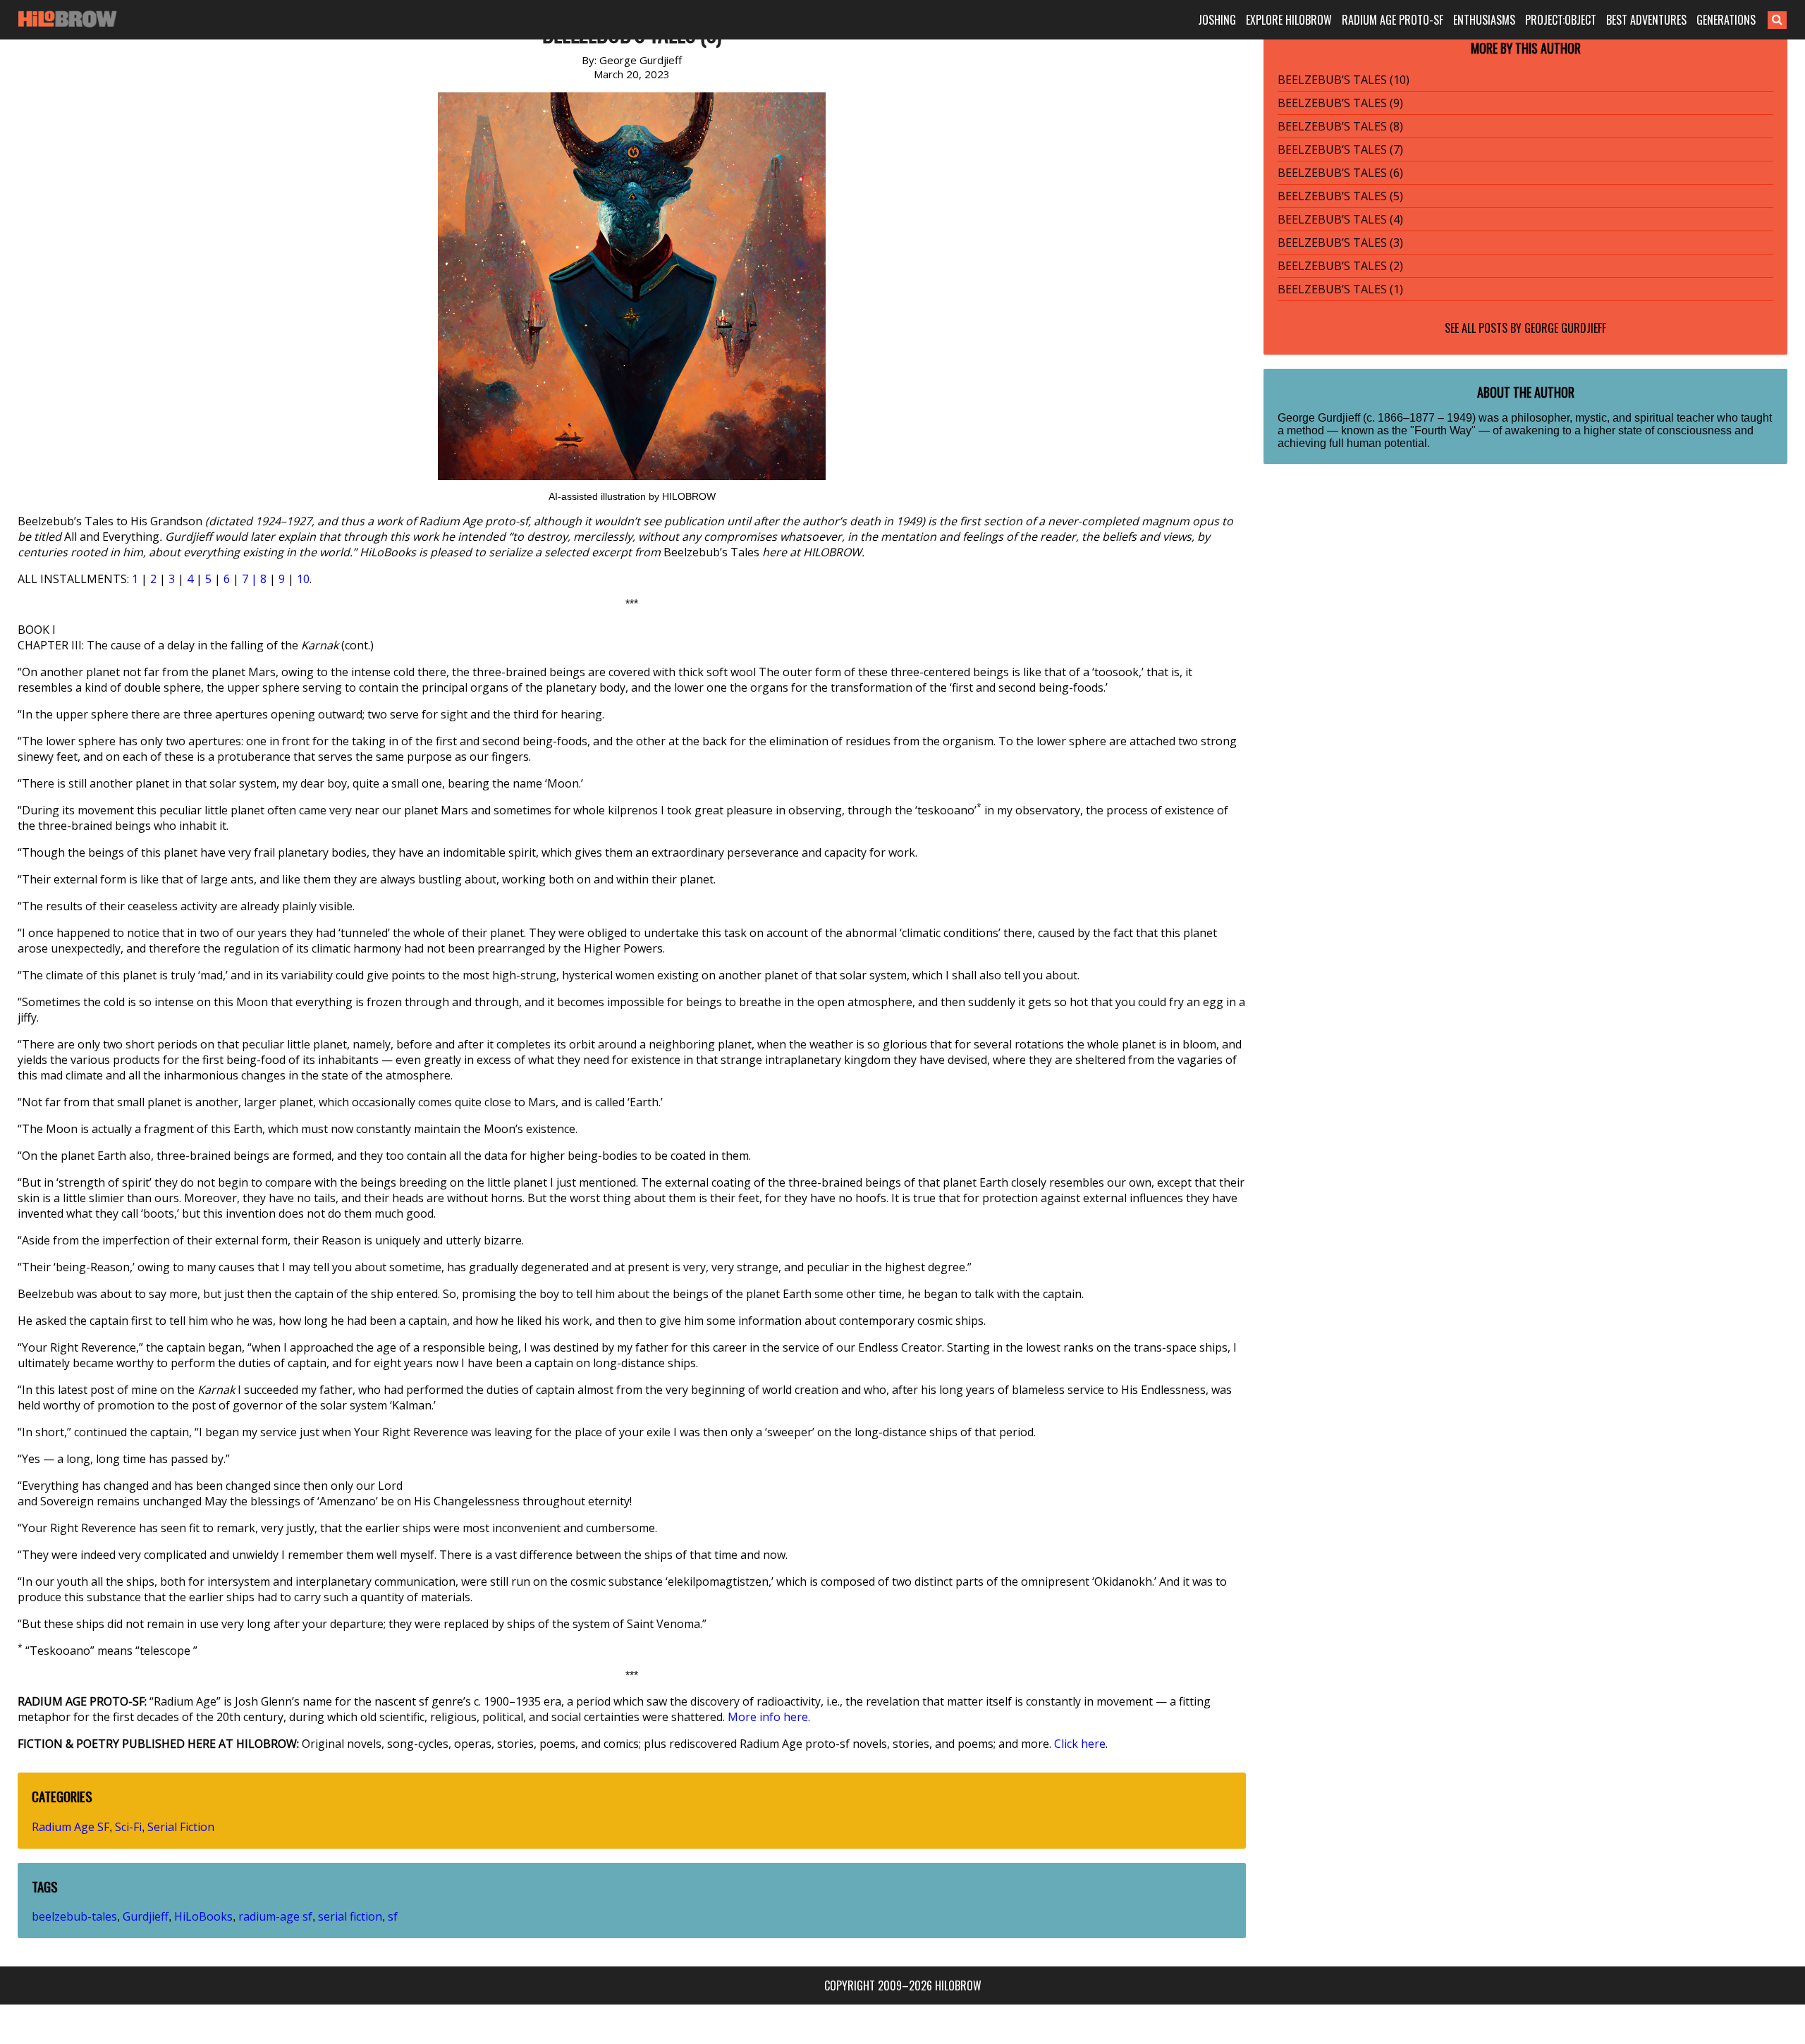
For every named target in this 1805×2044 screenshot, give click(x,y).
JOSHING (1217, 20)
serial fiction (350, 1916)
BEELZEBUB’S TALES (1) (1340, 289)
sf (393, 1916)
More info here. (769, 1717)
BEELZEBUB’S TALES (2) (1340, 266)
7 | (251, 579)
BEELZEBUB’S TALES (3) (1340, 243)
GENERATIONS (1726, 20)
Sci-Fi (128, 1827)
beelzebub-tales (74, 1916)
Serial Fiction (181, 1827)
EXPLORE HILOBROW (1289, 20)
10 (303, 579)
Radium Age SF (71, 1827)
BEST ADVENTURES (1646, 20)
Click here (1080, 1744)
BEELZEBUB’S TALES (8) (1340, 126)
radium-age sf (275, 1916)
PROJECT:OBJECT (1561, 20)
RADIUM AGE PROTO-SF (1393, 20)
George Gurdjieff (1565, 328)
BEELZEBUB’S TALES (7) (1340, 149)
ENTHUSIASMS (1484, 20)
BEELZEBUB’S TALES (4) (1340, 219)
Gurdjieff (146, 1916)
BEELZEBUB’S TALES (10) (1344, 80)
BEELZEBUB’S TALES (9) (1340, 103)
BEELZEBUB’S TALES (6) (1340, 173)
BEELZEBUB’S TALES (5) (1340, 196)
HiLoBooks (203, 1916)
